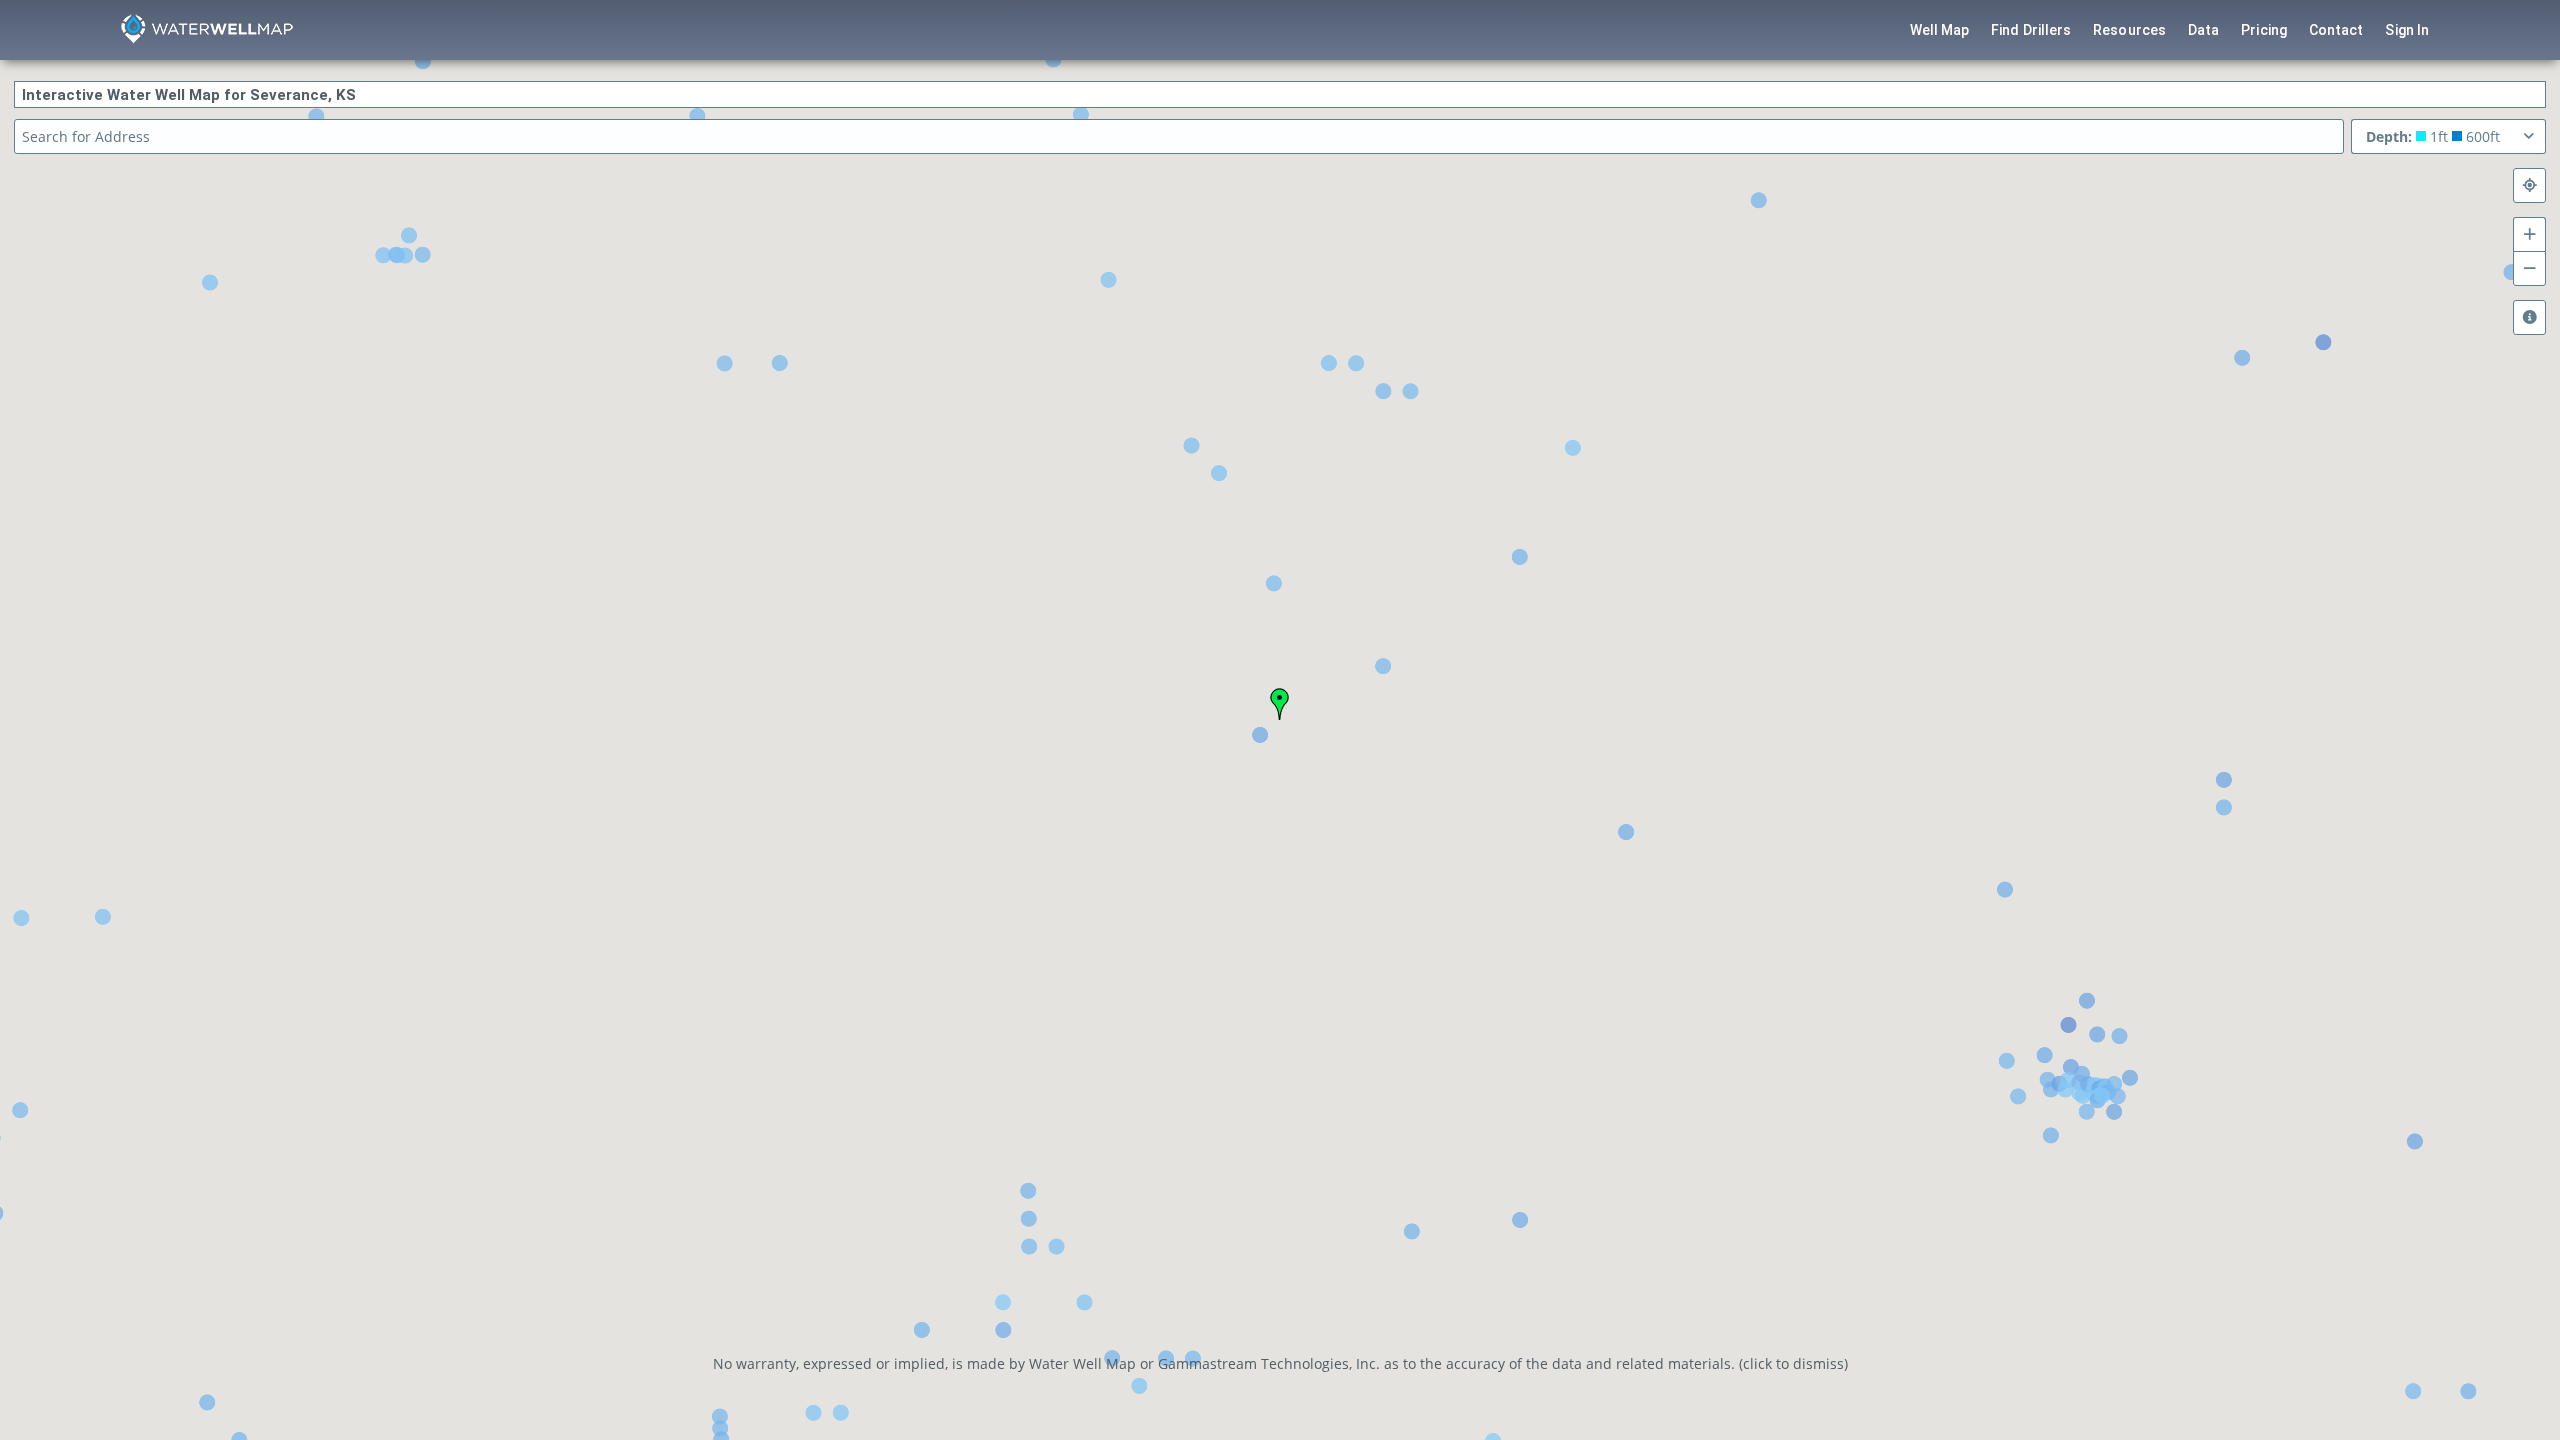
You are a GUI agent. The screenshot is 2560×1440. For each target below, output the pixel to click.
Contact (2336, 30)
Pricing (2264, 30)
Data (2203, 30)
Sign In (2407, 30)
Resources (2129, 30)
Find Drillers (2031, 30)
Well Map (1940, 30)
